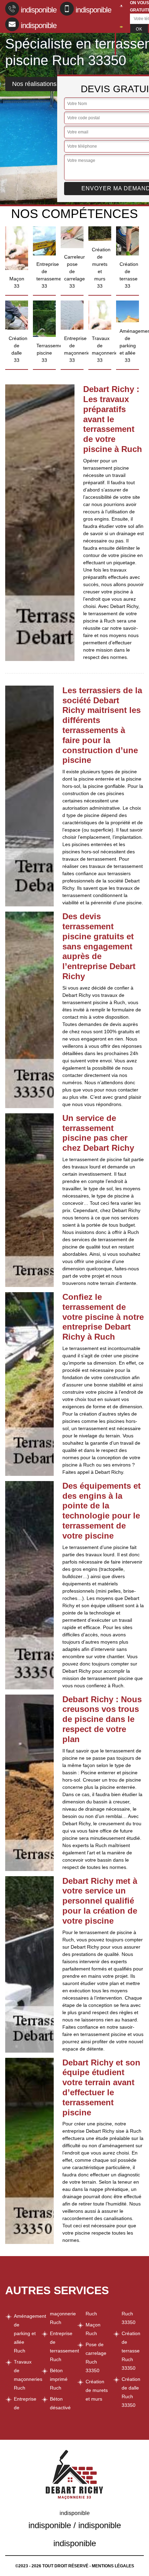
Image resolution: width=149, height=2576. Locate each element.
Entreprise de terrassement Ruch (61, 2346)
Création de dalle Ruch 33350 (131, 2392)
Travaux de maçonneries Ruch (25, 2375)
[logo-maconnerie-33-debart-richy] (115, 29)
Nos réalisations (34, 84)
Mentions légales (113, 2566)
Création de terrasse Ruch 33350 (131, 2351)
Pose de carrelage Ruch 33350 (96, 2357)
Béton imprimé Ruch (59, 2379)
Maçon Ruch (93, 2329)
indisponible (39, 10)
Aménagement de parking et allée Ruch (25, 2333)
